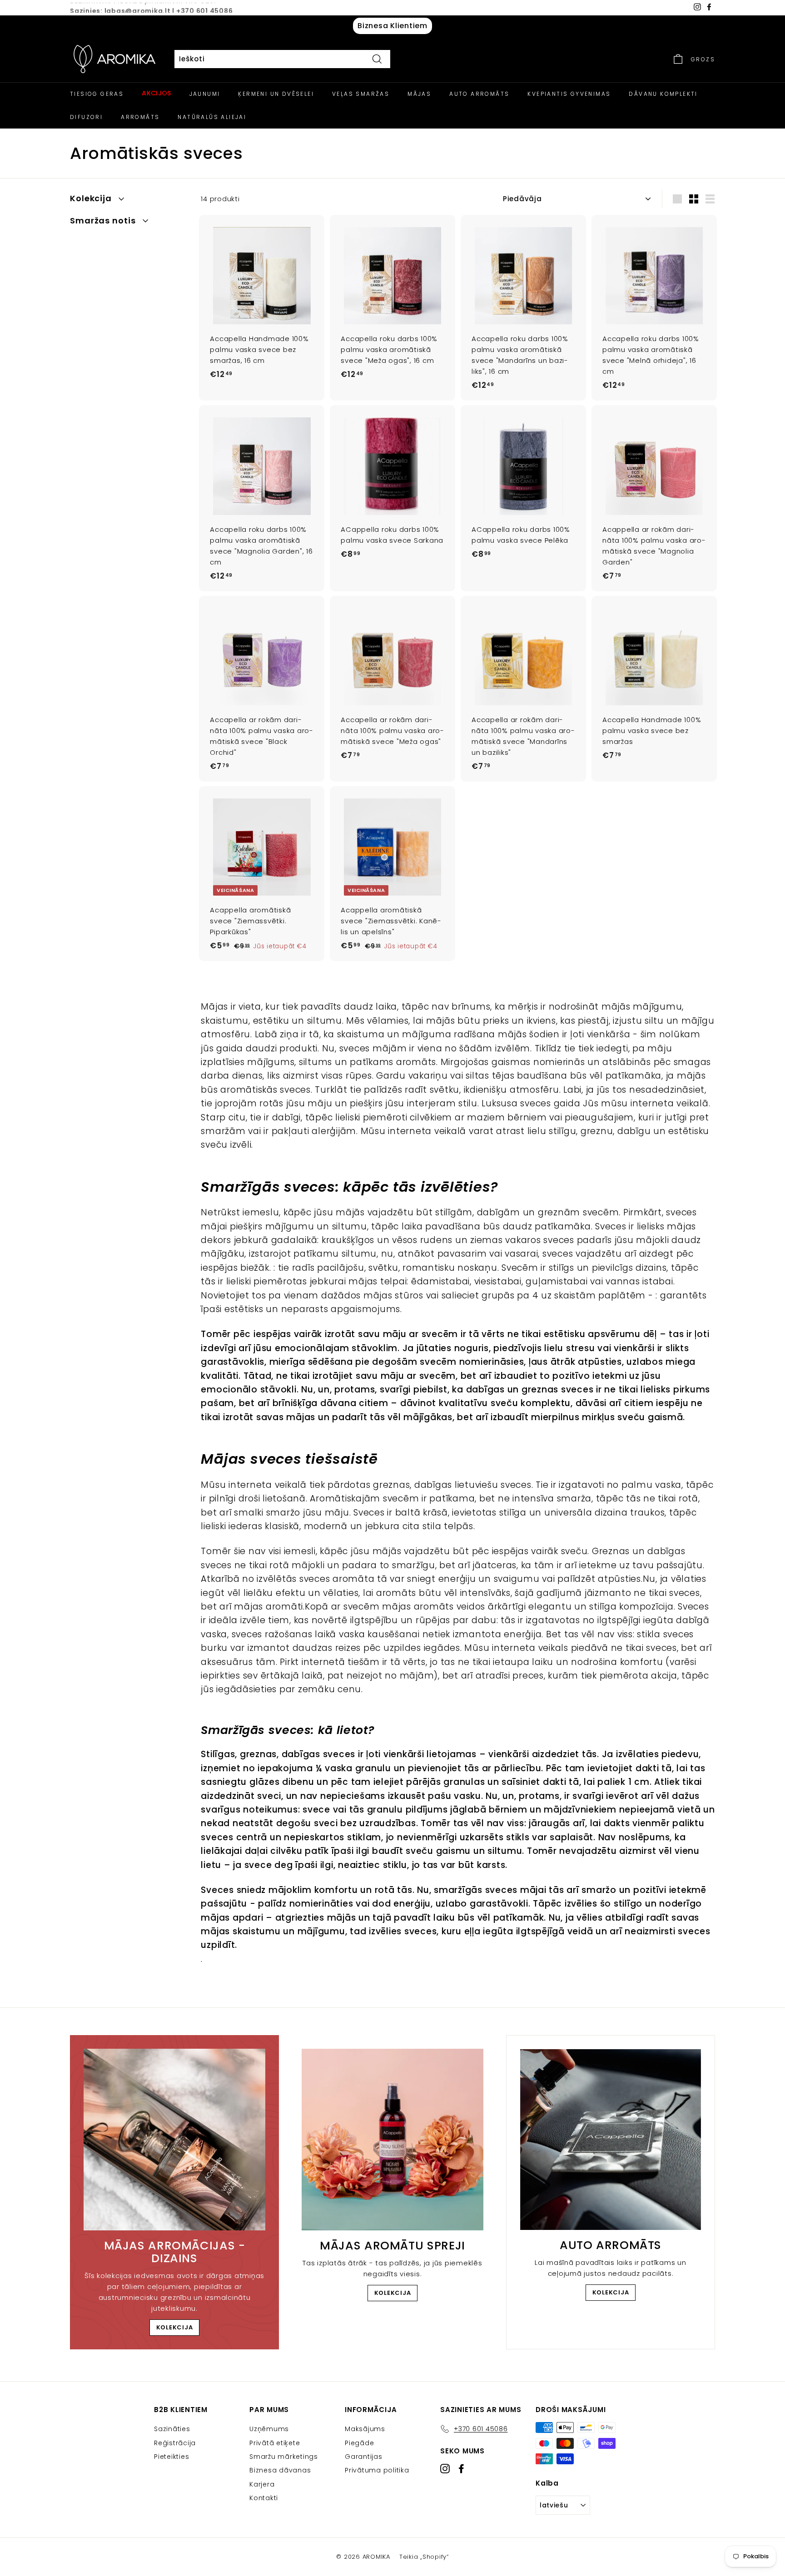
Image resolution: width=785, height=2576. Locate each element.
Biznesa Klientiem (392, 26)
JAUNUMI (205, 94)
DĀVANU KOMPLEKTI (663, 94)
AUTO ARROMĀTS (479, 94)
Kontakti (264, 2498)
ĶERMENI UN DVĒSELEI (276, 94)
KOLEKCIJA (175, 2327)
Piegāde (359, 2443)
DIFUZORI (86, 117)
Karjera (262, 2484)
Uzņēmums (269, 2429)
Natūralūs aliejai (212, 117)
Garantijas (364, 2457)
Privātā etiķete (275, 2443)
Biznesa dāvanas (280, 2470)
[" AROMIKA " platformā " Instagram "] (445, 2469)
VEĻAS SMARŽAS (361, 94)
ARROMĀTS (140, 117)
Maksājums (365, 2429)
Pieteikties (171, 2457)
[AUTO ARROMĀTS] (611, 2140)
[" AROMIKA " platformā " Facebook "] (461, 2469)
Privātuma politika (377, 2470)
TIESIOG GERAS (97, 94)
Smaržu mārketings (284, 2457)
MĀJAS (419, 94)
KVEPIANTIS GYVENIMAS (569, 94)
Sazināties (172, 2429)
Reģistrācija (175, 2443)
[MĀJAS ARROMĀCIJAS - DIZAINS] (174, 2140)
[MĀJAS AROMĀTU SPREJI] (392, 2140)
